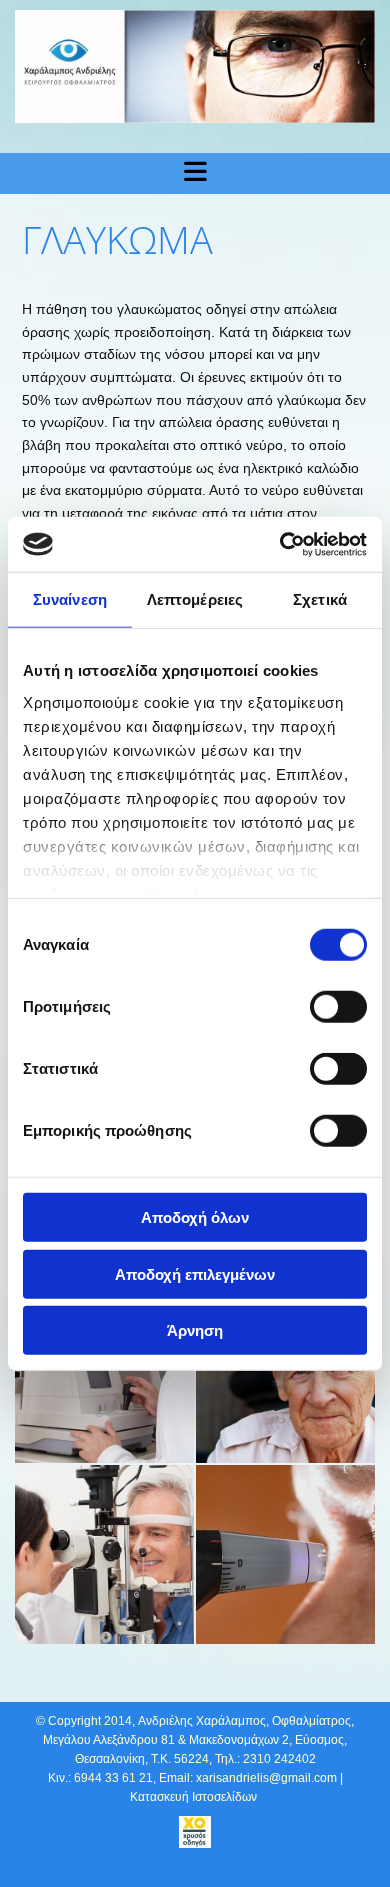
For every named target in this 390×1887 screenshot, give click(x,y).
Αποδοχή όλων (195, 1217)
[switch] (338, 1007)
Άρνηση (195, 1330)
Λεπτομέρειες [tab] (195, 599)
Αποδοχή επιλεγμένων (195, 1273)
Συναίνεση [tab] (70, 599)
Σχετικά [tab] (320, 599)
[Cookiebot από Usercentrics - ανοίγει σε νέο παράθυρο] (280, 544)
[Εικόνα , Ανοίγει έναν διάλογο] (195, 66)
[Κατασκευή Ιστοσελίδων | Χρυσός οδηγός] (195, 1832)
